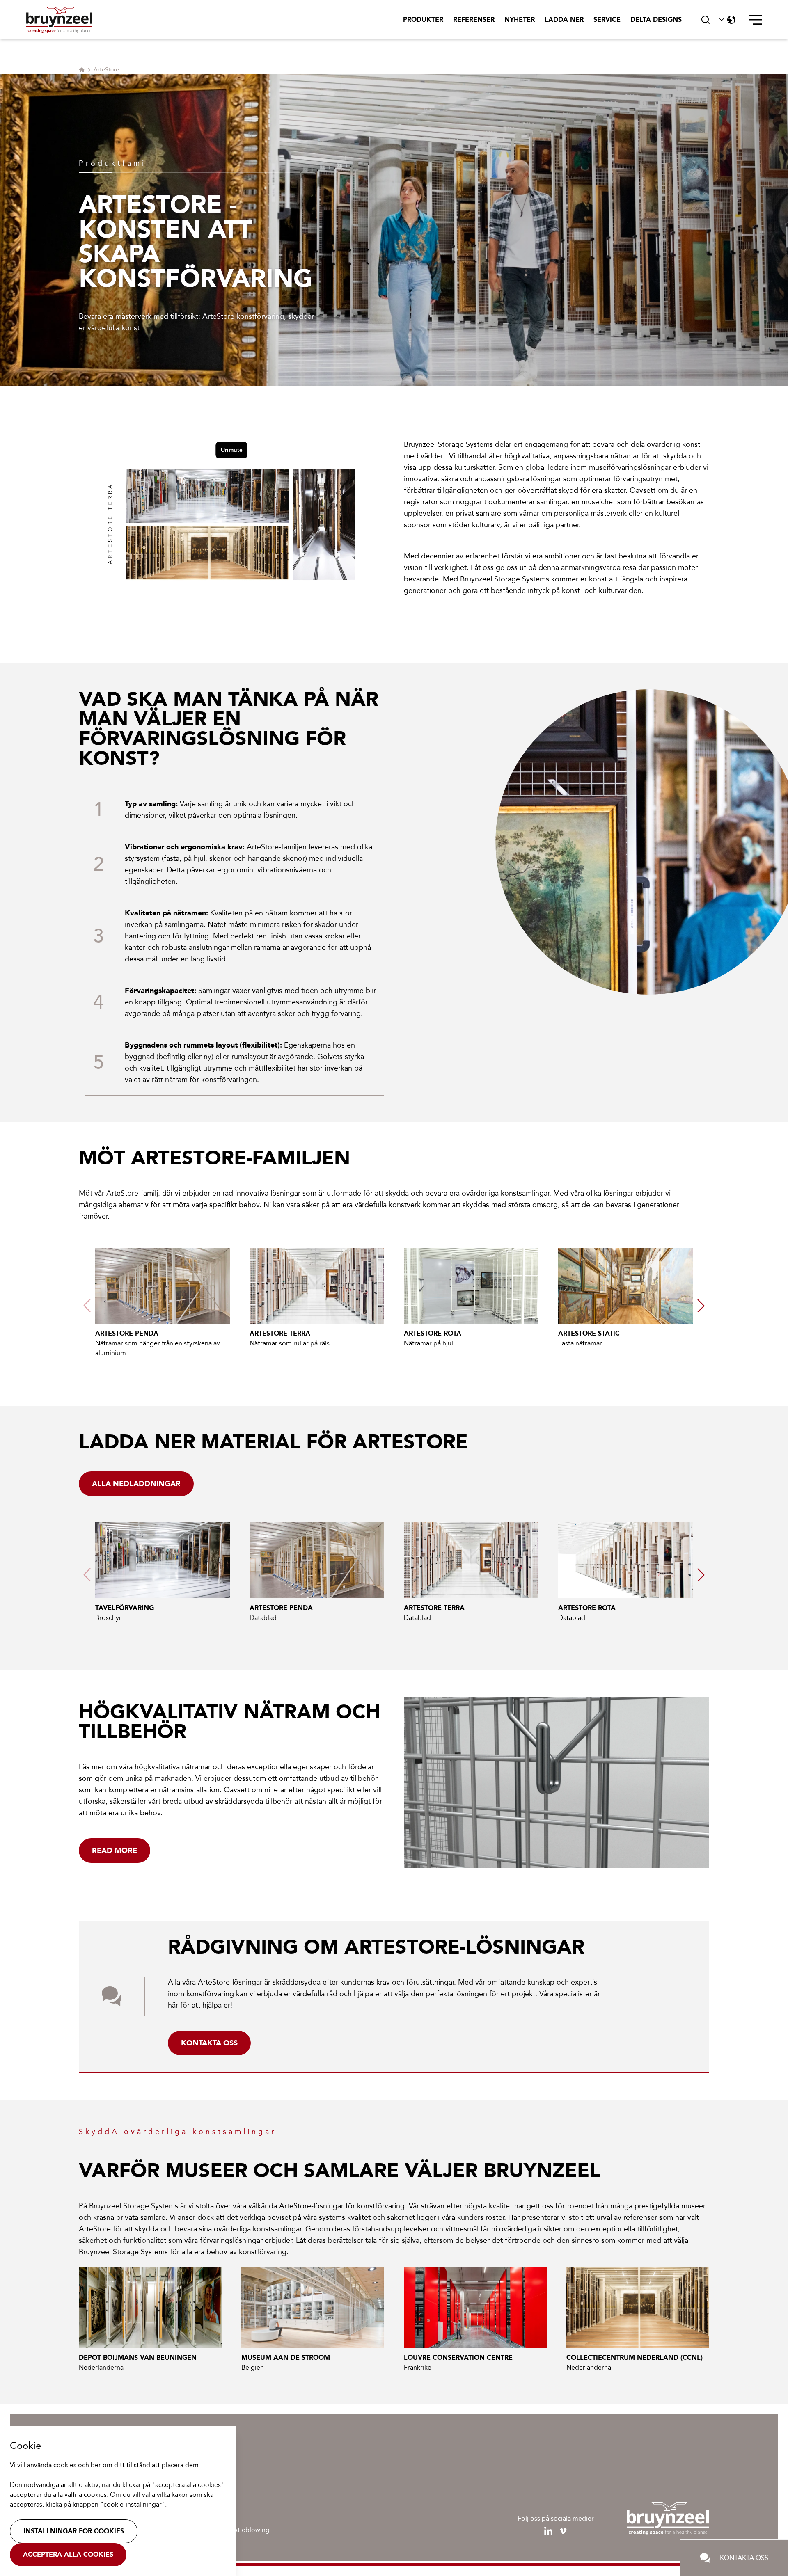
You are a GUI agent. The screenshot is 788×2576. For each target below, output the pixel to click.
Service (607, 19)
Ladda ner (564, 19)
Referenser (474, 19)
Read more (115, 1851)
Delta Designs (656, 19)
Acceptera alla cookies (68, 2554)
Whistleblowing (246, 2530)
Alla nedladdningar (136, 1484)
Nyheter (520, 19)
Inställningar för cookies (74, 2531)
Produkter (423, 19)
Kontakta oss (209, 2043)
